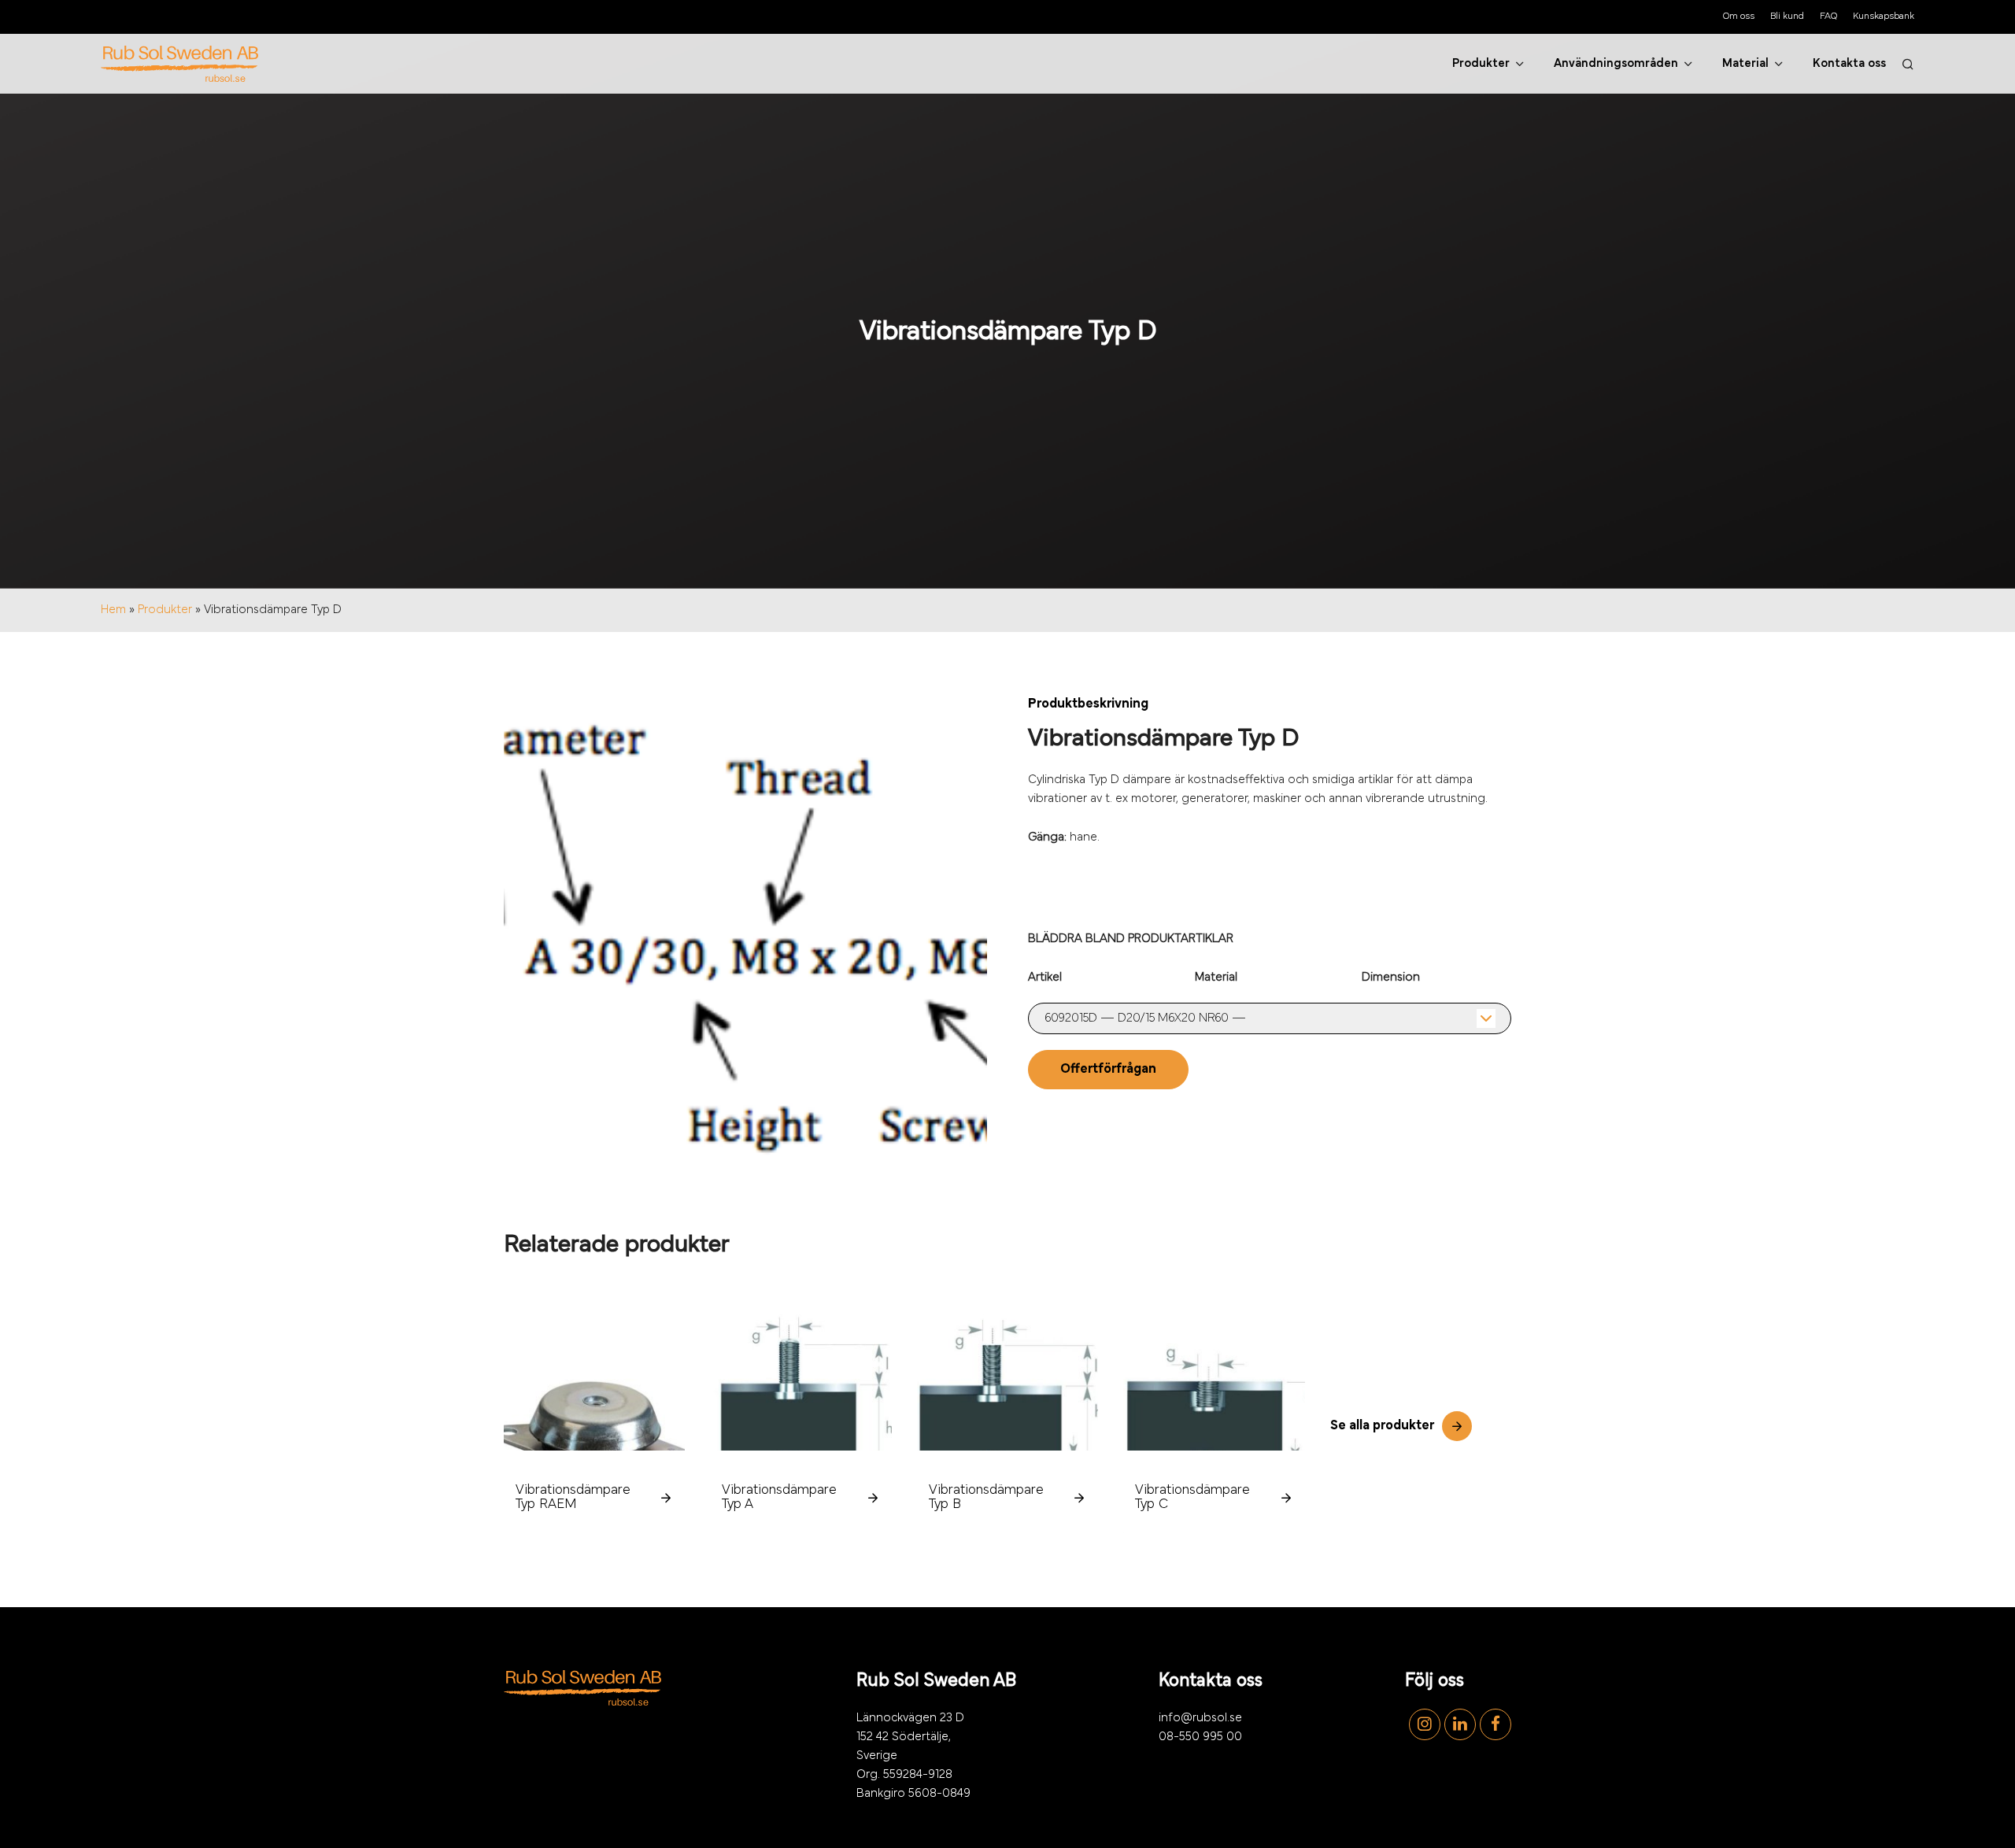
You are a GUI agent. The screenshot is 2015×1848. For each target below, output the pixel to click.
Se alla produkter (1382, 1426)
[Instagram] (1423, 1724)
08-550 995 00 (1200, 1737)
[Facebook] (1494, 1724)
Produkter (165, 610)
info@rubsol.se (1200, 1718)
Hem (113, 610)
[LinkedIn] (1458, 1724)
